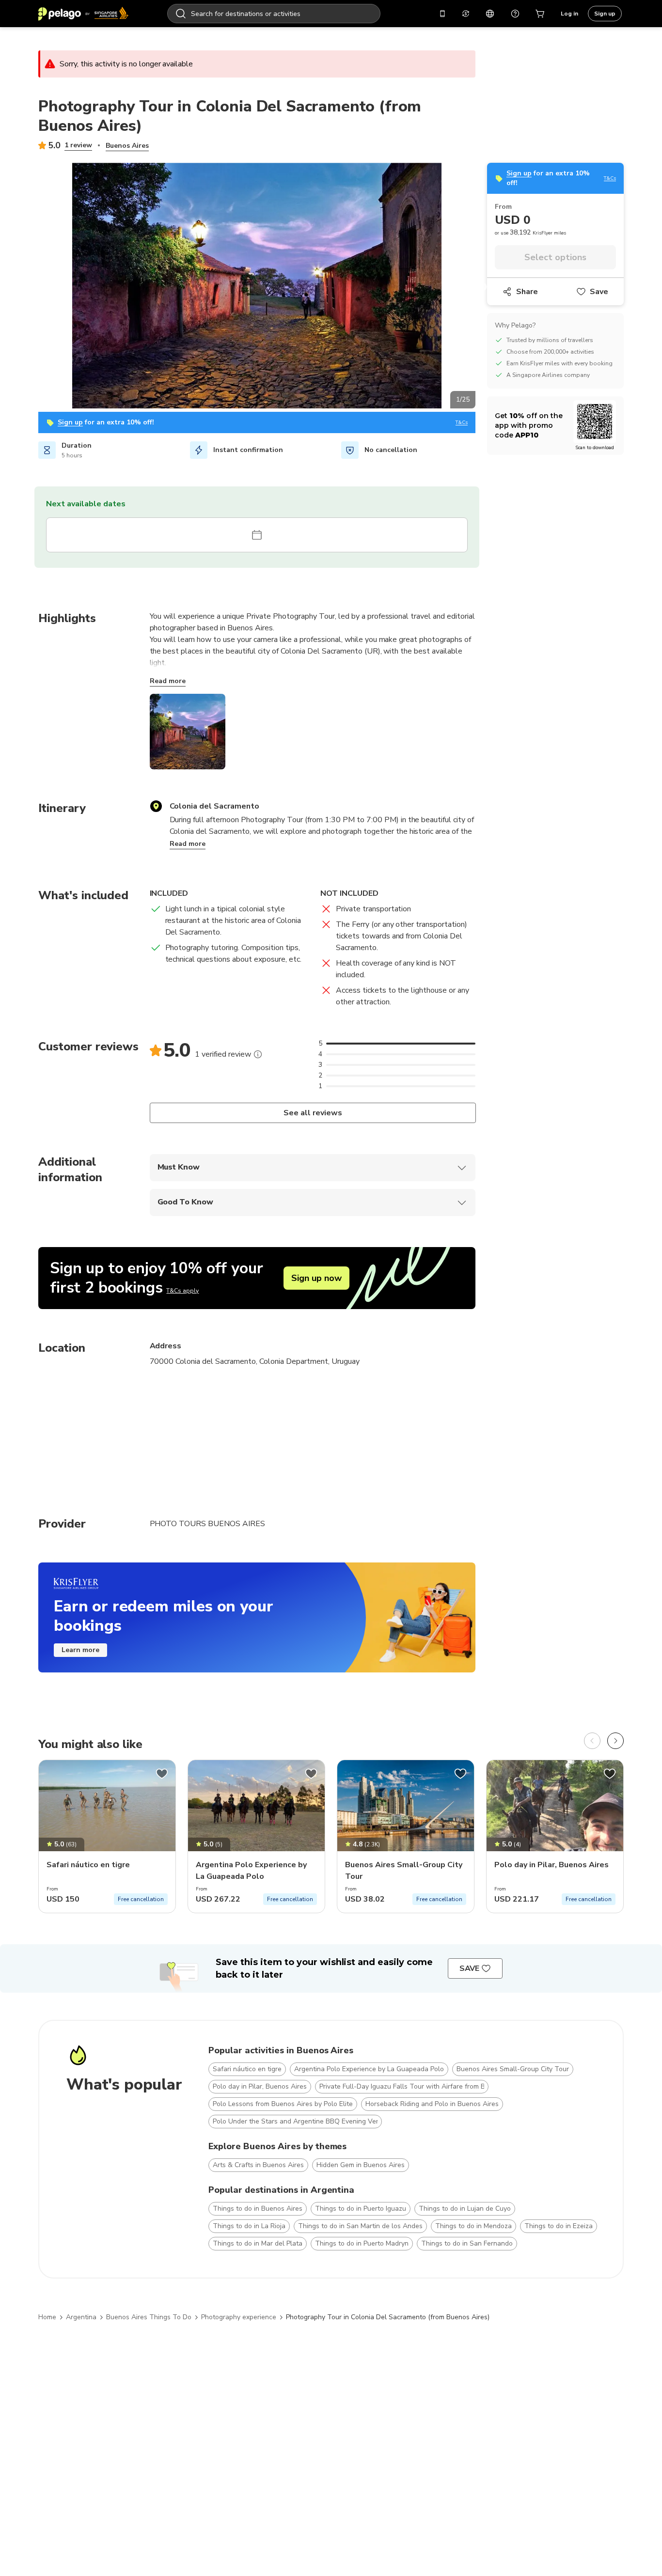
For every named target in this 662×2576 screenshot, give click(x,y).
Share (527, 292)
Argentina (81, 2317)
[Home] (83, 14)
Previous (31, 287)
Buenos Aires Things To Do (149, 2317)
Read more (168, 681)
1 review (78, 145)
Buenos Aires (127, 146)
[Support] (515, 14)
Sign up (605, 14)
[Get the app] (442, 14)
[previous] (592, 1741)
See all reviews (312, 1113)
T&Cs (462, 423)
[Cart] (540, 14)
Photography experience (239, 2317)
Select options (555, 257)
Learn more (80, 1650)
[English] (490, 14)
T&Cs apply (182, 1291)
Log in (569, 14)
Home (47, 2317)
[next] (615, 1741)
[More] (258, 1054)
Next (483, 287)
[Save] (162, 1774)
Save (599, 292)
